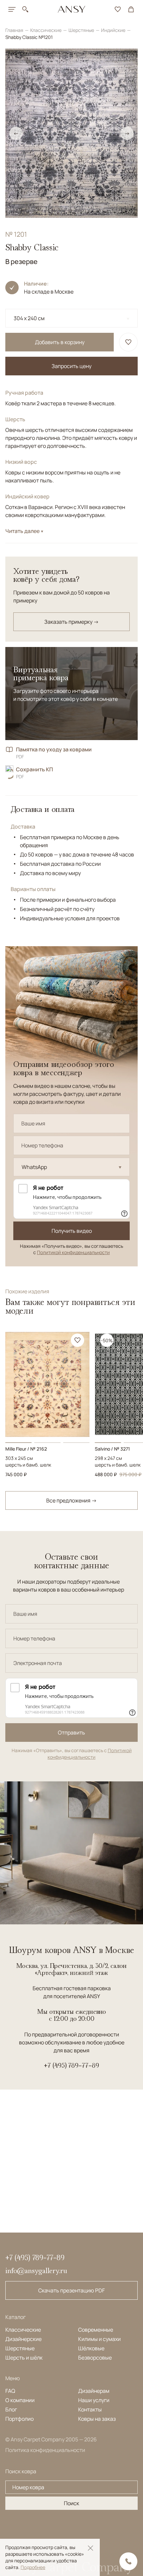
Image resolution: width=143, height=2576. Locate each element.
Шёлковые (91, 2348)
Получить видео (72, 1231)
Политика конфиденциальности (45, 2450)
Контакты (90, 2409)
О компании (20, 2400)
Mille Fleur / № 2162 (26, 1449)
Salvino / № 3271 (112, 1449)
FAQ (10, 2391)
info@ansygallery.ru (36, 2271)
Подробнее (33, 2567)
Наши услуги (94, 2400)
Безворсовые (95, 2358)
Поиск (71, 2503)
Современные (96, 2330)
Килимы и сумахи (99, 2339)
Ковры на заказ (97, 2419)
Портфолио (19, 2419)
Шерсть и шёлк (24, 2358)
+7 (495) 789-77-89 (71, 2065)
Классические (46, 30)
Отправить (71, 1733)
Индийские (114, 30)
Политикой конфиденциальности (73, 1252)
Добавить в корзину (60, 342)
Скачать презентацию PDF (71, 2290)
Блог (11, 2409)
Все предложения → (71, 1500)
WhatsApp (34, 1167)
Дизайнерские (23, 2339)
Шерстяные (82, 30)
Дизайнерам (94, 2391)
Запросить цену (71, 366)
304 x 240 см (29, 318)
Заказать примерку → (71, 622)
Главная (15, 30)
